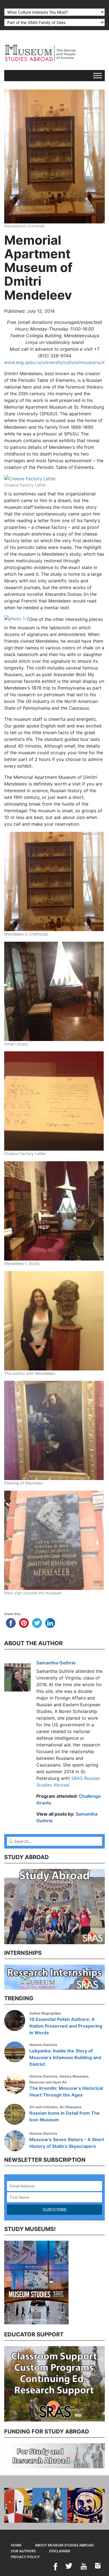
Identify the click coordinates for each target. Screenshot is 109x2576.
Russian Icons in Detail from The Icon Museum (65, 2116)
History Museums (74, 2076)
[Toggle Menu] (98, 75)
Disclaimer (60, 2551)
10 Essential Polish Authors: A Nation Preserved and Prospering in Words (66, 2026)
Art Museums (71, 2107)
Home (16, 2545)
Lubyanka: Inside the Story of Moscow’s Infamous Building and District (65, 2057)
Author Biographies (45, 2013)
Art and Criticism (43, 2107)
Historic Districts (43, 2045)
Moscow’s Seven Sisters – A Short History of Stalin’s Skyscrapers (67, 2143)
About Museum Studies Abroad (64, 2545)
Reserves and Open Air (48, 2082)
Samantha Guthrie (56, 1663)
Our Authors (23, 2551)
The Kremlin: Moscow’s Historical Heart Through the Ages (66, 2091)
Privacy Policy (25, 2557)
